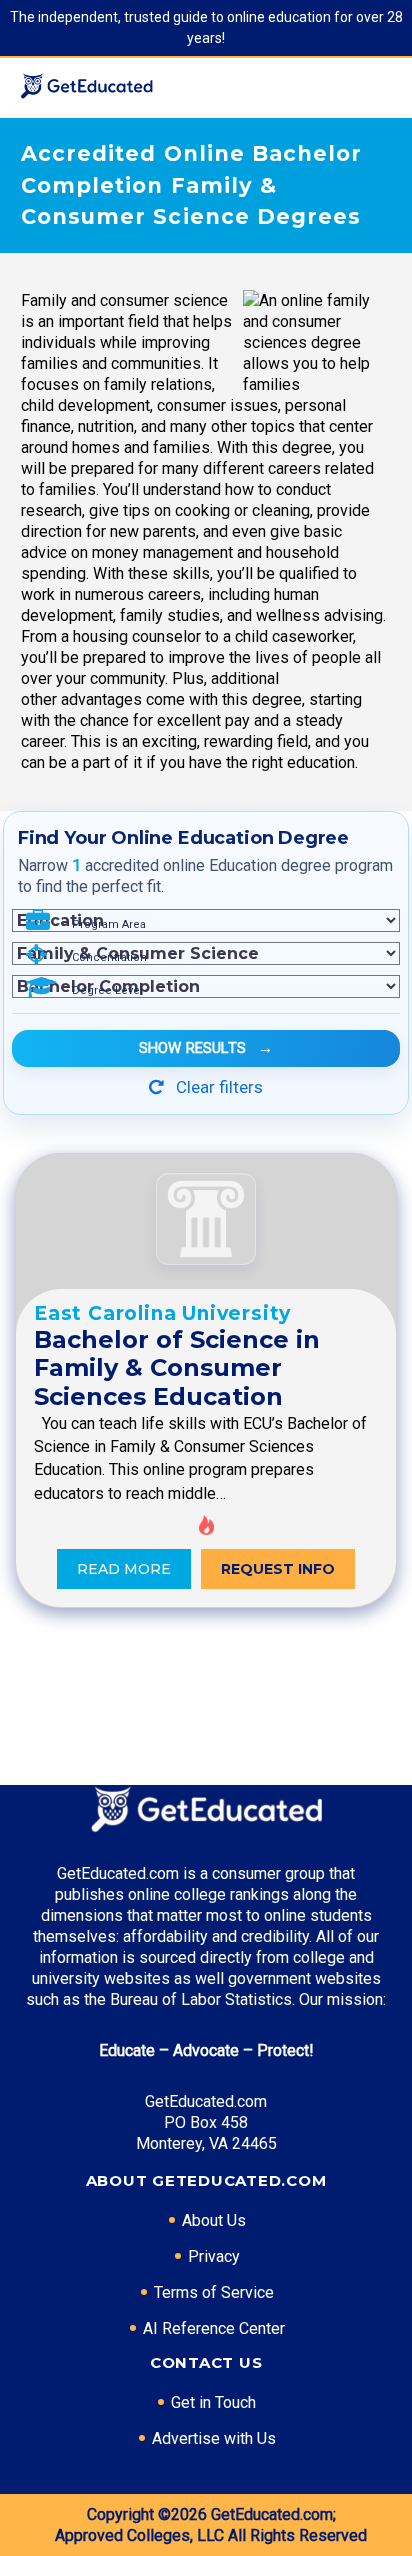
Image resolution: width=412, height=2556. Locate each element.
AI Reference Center (214, 2328)
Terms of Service (214, 2292)
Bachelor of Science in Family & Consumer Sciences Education (177, 1368)
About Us (214, 2220)
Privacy (214, 2256)
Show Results (206, 1048)
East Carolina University (162, 1313)
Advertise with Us (214, 2438)
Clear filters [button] (217, 1087)
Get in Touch (213, 2402)
